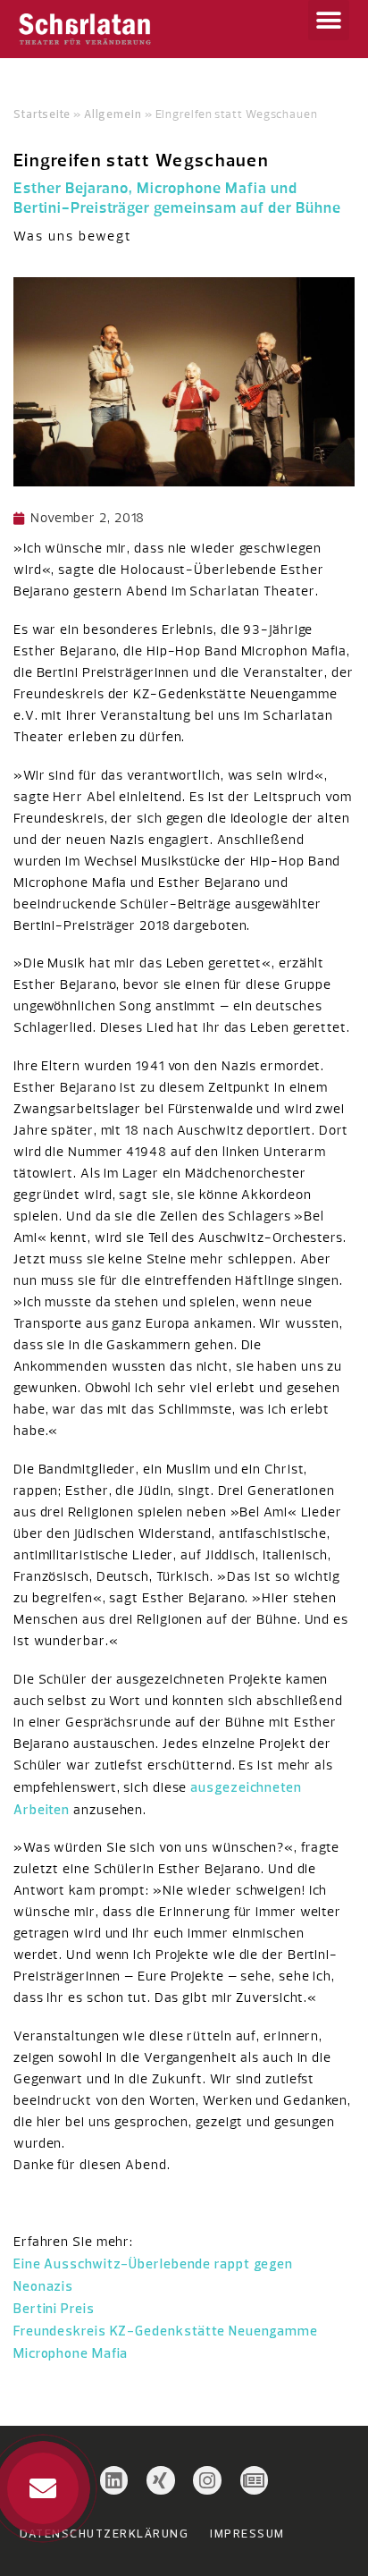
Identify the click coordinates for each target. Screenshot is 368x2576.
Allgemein (113, 114)
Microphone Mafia (71, 2353)
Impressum (247, 2533)
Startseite (42, 114)
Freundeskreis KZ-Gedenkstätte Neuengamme (166, 2331)
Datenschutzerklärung (104, 2533)
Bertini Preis (54, 2308)
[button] (329, 20)
